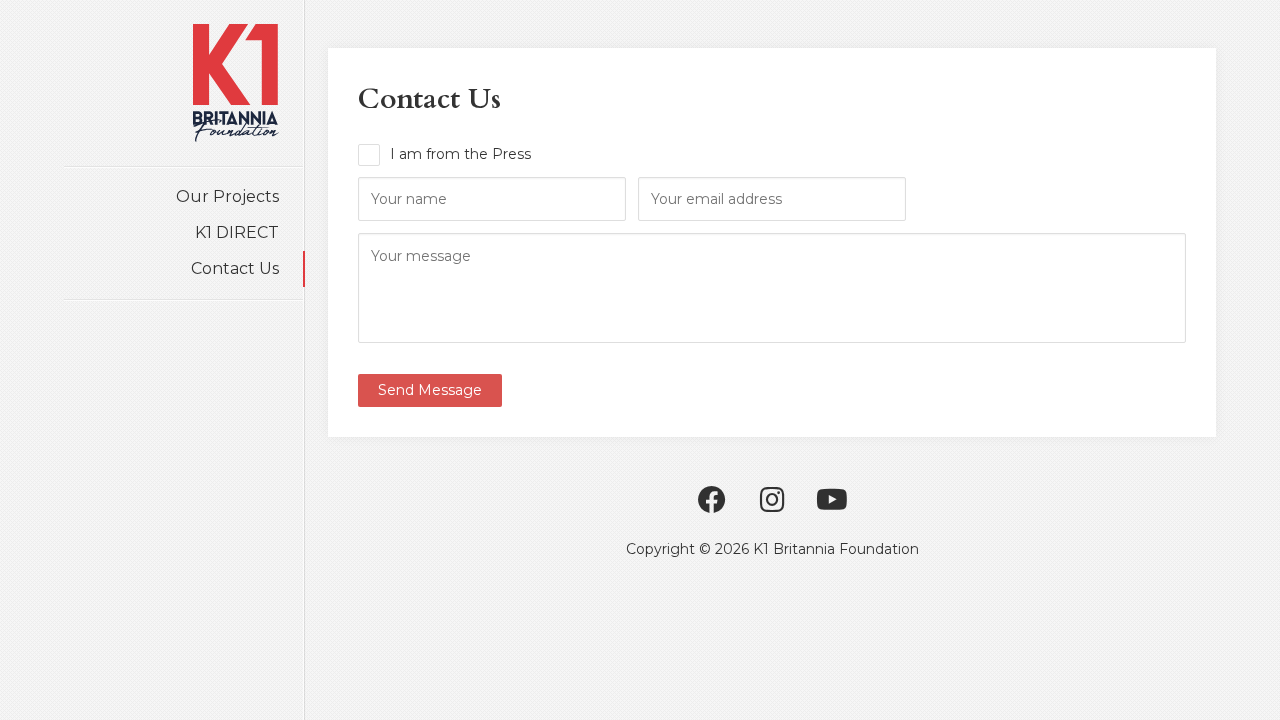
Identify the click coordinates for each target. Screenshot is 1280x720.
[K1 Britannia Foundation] (236, 83)
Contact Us (235, 268)
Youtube (832, 500)
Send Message (430, 390)
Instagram (772, 500)
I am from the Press (460, 154)
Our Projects (227, 196)
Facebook (712, 500)
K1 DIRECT (237, 232)
